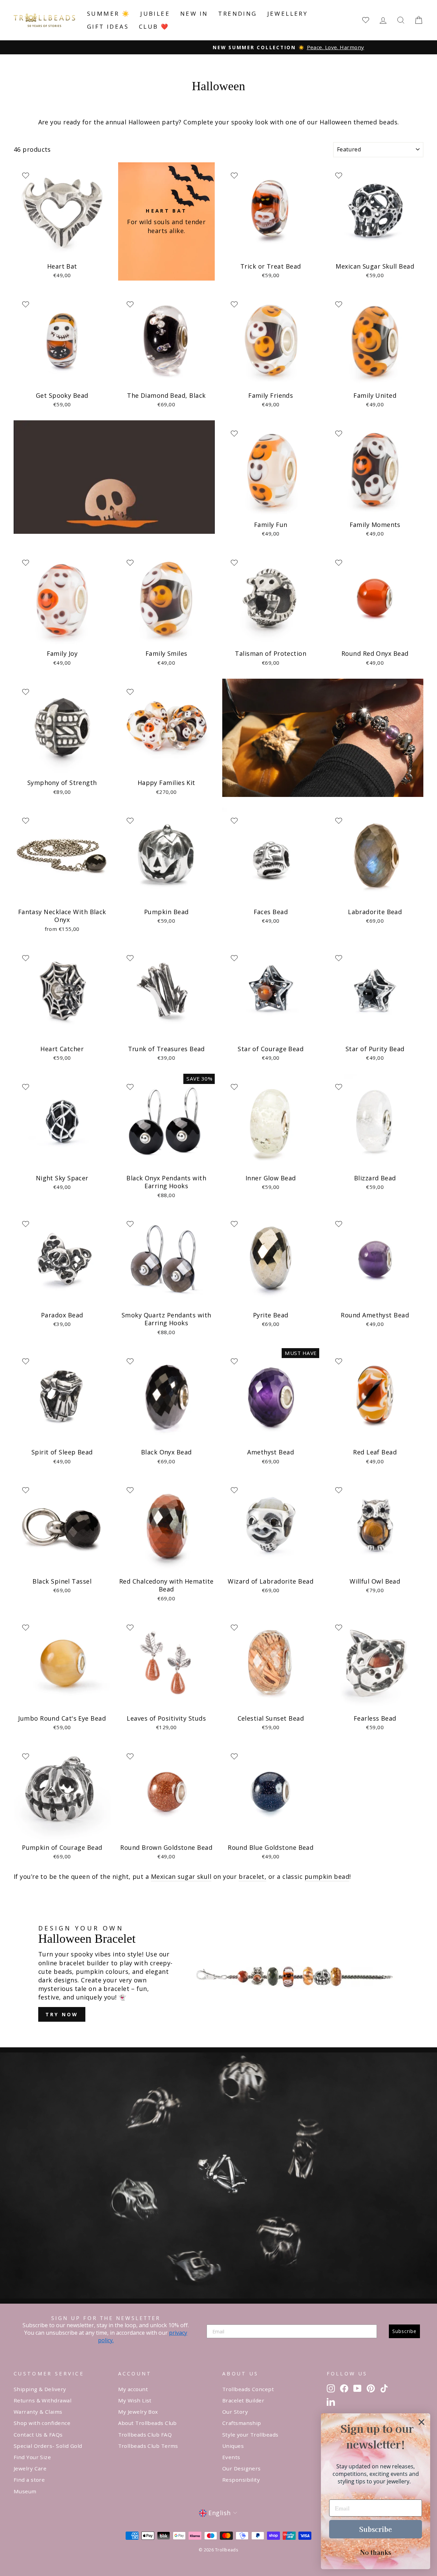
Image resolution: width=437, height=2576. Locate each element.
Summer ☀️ (109, 13)
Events (231, 2457)
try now (62, 2014)
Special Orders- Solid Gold (48, 2446)
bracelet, (252, 1876)
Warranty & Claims (38, 2412)
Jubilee (155, 13)
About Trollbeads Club (147, 2423)
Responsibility (241, 2480)
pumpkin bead (327, 1876)
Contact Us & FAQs (38, 2435)
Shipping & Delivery (40, 2389)
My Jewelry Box (138, 2412)
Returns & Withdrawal (43, 2400)
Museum (25, 2491)
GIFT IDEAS (108, 26)
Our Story (235, 2412)
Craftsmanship (242, 2423)
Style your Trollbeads (250, 2435)
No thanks (376, 2552)
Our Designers (242, 2468)
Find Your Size (32, 2457)
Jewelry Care (30, 2468)
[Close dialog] (421, 2422)
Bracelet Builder (243, 2400)
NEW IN (194, 13)
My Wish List (135, 2400)
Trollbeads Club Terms (148, 2446)
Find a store (29, 2480)
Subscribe (404, 2331)
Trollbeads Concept (248, 2389)
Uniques (233, 2446)
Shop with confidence (42, 2423)
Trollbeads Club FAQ (145, 2435)
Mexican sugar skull (181, 1876)
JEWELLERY (288, 13)
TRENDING (237, 13)
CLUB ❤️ (154, 26)
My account (133, 2389)
